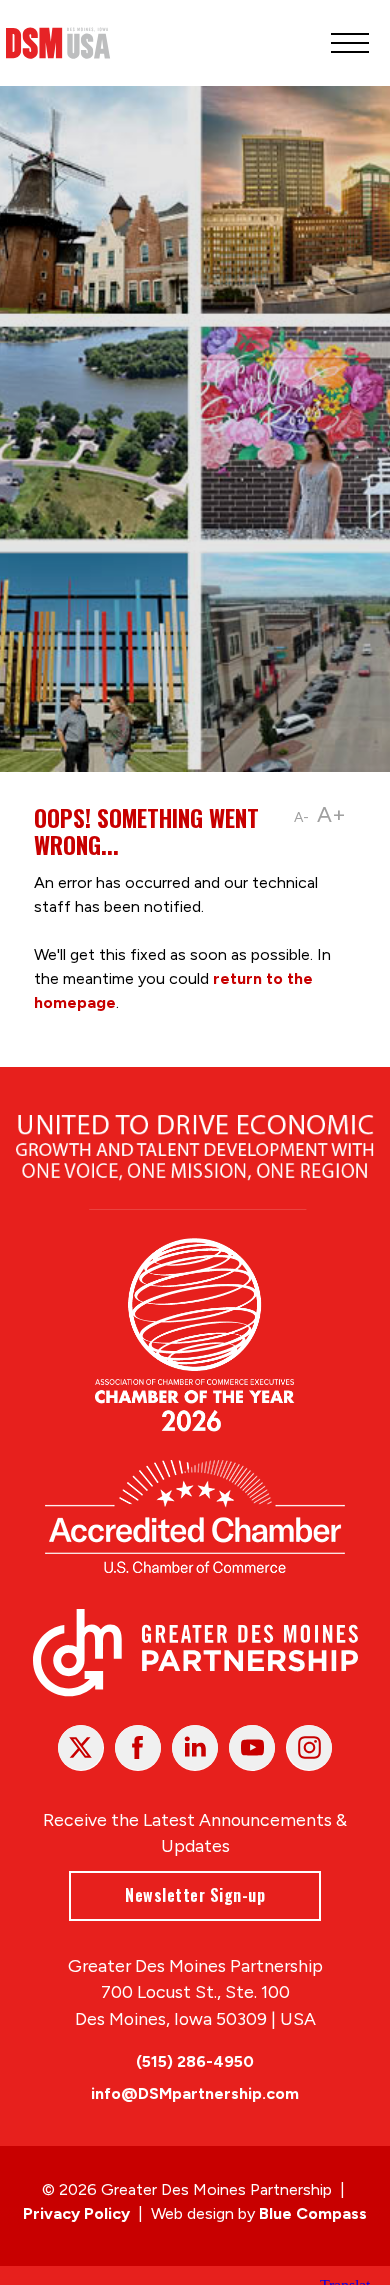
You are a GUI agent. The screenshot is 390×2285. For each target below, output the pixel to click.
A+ (331, 814)
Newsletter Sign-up (195, 1895)
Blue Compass (313, 2213)
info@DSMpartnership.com (195, 2093)
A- (301, 817)
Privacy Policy (76, 2213)
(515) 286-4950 (195, 2061)
